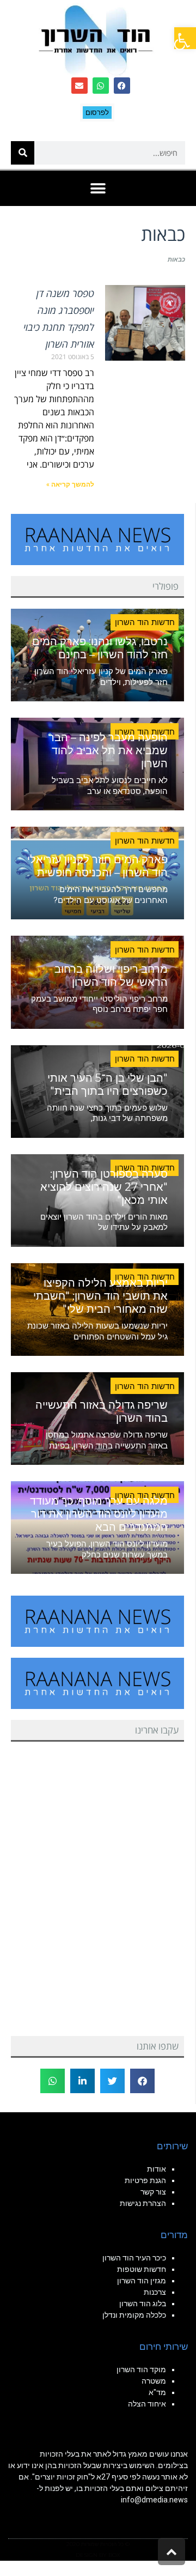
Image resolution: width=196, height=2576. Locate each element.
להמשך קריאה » (70, 484)
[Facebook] (122, 86)
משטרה (154, 2381)
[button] (185, 38)
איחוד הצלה (147, 2404)
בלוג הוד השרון (143, 2304)
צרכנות (155, 2292)
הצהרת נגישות (143, 2203)
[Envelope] (79, 86)
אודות (157, 2169)
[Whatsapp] (101, 86)
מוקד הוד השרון (141, 2369)
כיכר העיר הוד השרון (134, 2258)
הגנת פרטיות (145, 2180)
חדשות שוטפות (142, 2269)
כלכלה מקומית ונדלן (134, 2315)
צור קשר (153, 2192)
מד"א (157, 2392)
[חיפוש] (23, 153)
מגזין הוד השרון (142, 2281)
